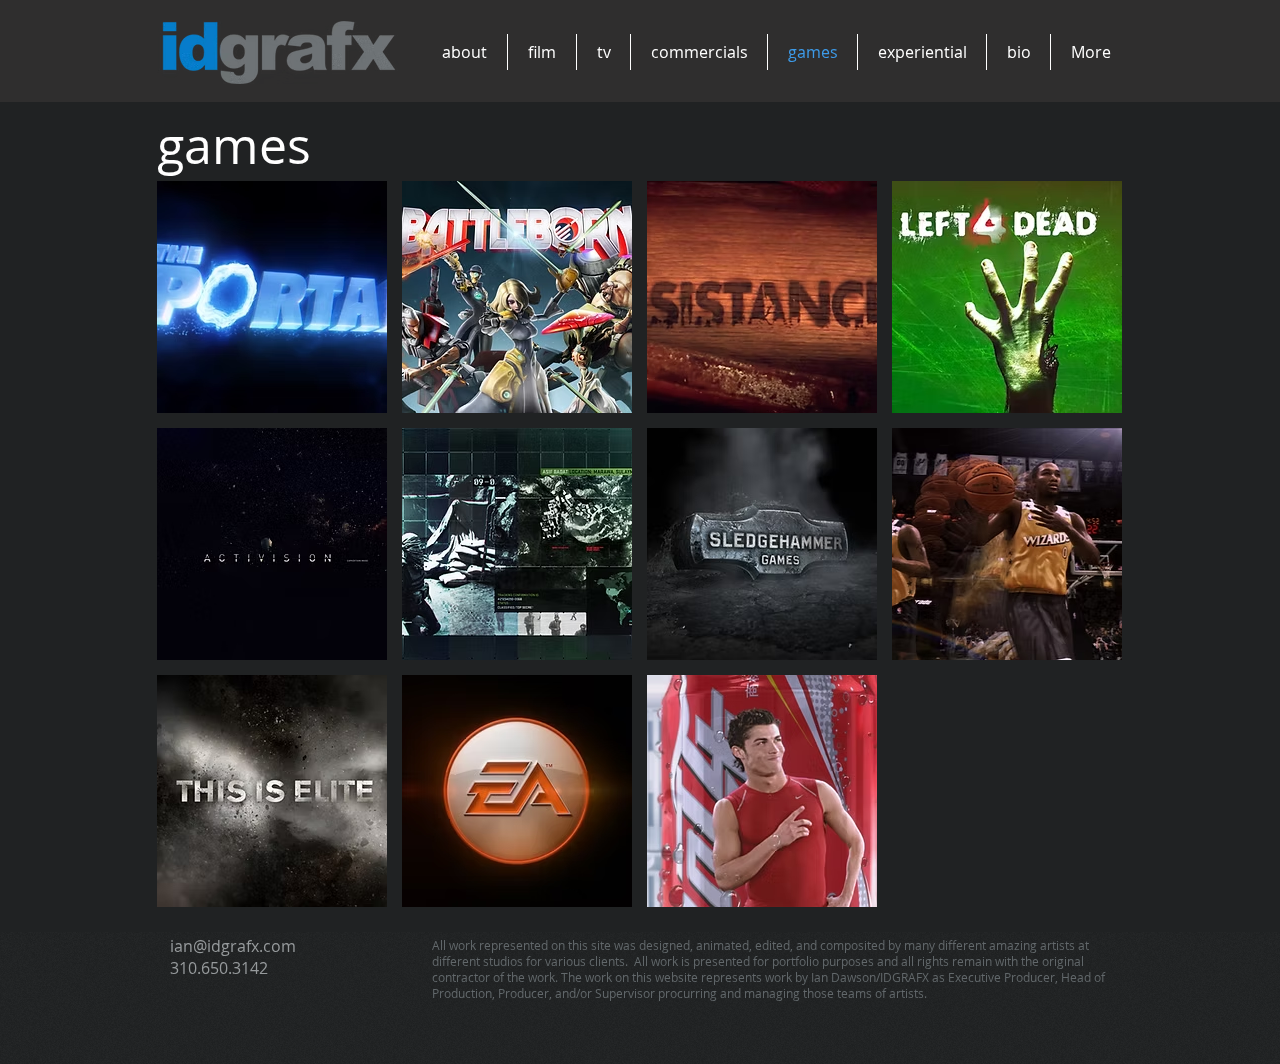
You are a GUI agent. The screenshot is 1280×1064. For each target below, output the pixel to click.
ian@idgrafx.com (233, 946)
